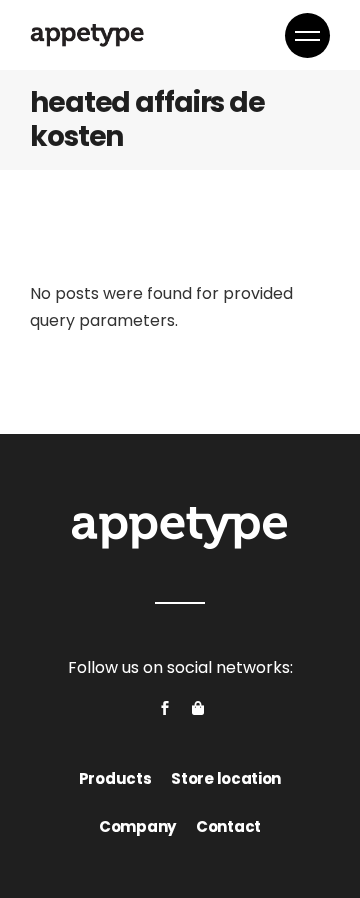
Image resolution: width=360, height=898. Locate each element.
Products (115, 778)
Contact (228, 826)
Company (137, 826)
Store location (226, 778)
